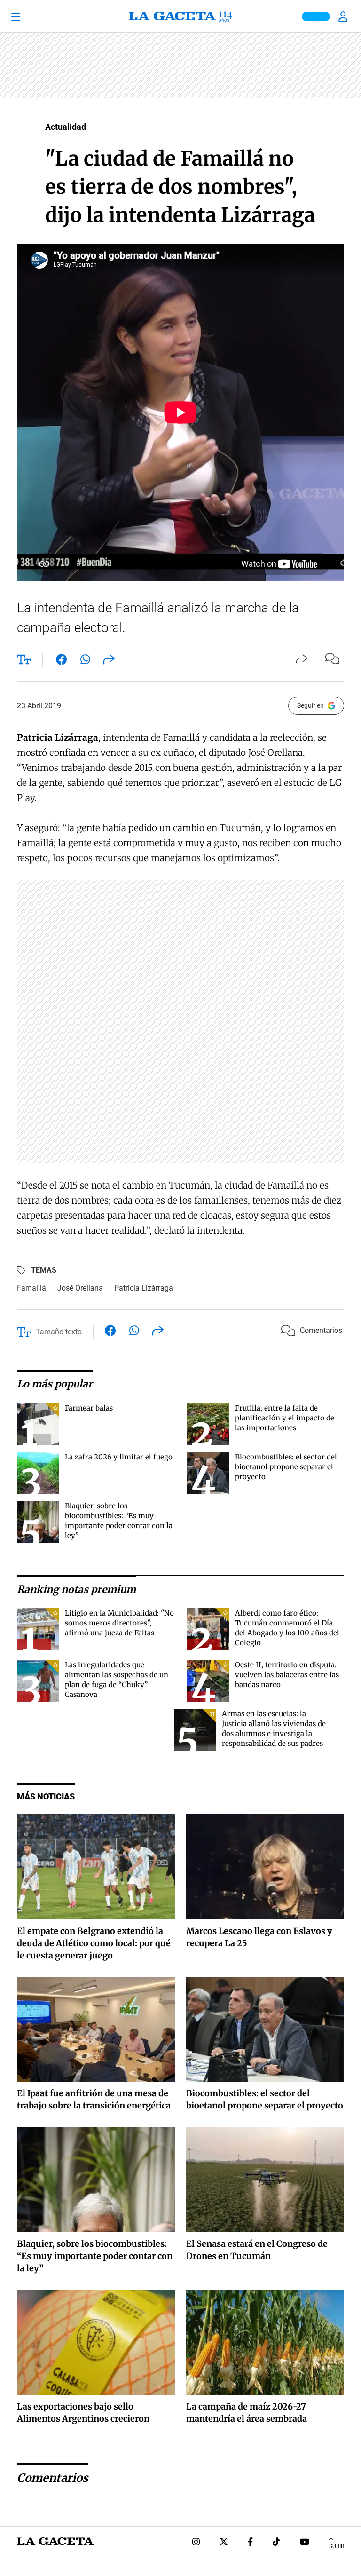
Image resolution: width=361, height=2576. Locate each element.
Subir (337, 2546)
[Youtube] (305, 2543)
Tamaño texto (59, 1332)
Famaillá (31, 1288)
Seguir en (310, 705)
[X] (224, 2543)
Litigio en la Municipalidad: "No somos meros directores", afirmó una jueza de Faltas (119, 1623)
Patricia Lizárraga (144, 1288)
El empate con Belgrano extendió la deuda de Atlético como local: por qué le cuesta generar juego (94, 1943)
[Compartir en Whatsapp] (85, 661)
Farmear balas (89, 1408)
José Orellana (80, 1288)
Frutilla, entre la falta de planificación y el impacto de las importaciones (285, 1418)
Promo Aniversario (316, 16)
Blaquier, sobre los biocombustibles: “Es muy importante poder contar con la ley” (95, 2256)
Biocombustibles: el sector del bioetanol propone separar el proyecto (286, 1467)
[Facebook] (250, 2543)
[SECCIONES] (28, 16)
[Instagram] (196, 2543)
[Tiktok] (276, 2543)
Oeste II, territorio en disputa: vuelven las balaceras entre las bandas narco (287, 1675)
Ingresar (344, 16)
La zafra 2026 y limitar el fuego (119, 1457)
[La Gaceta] (180, 16)
